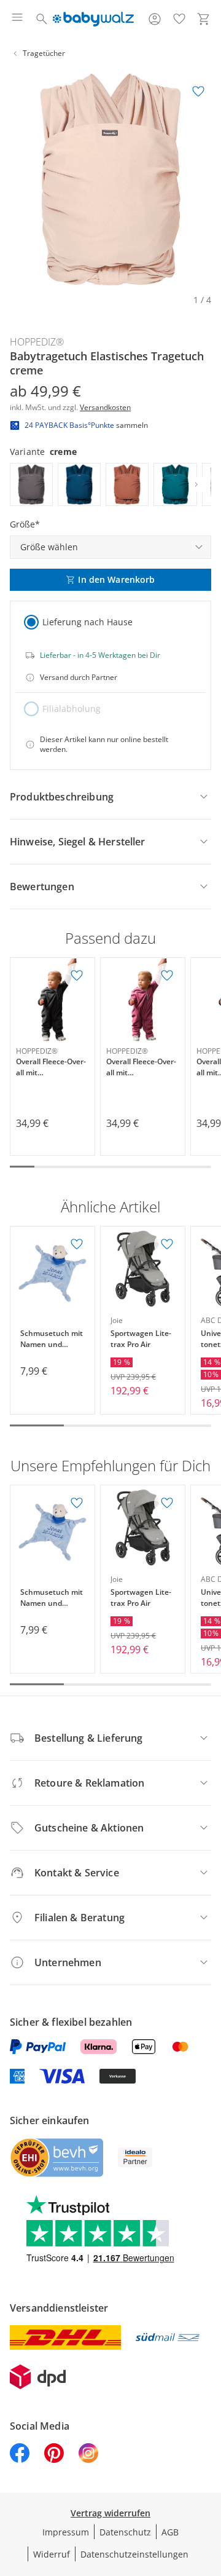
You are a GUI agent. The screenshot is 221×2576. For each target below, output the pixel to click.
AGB (170, 2532)
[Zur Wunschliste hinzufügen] (198, 92)
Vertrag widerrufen (110, 2513)
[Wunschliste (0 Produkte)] (179, 19)
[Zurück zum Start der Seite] (209, 2490)
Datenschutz (125, 2532)
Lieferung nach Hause (87, 622)
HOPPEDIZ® (37, 342)
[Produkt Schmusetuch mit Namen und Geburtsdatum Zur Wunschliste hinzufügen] (77, 1244)
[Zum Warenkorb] (204, 19)
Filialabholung (72, 709)
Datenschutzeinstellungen (134, 2554)
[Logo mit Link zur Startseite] (93, 19)
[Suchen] (42, 19)
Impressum (66, 2532)
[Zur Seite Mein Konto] (155, 19)
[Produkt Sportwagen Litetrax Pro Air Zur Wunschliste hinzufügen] (167, 1244)
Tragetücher (44, 53)
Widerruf (52, 2554)
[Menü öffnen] (17, 19)
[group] (110, 180)
